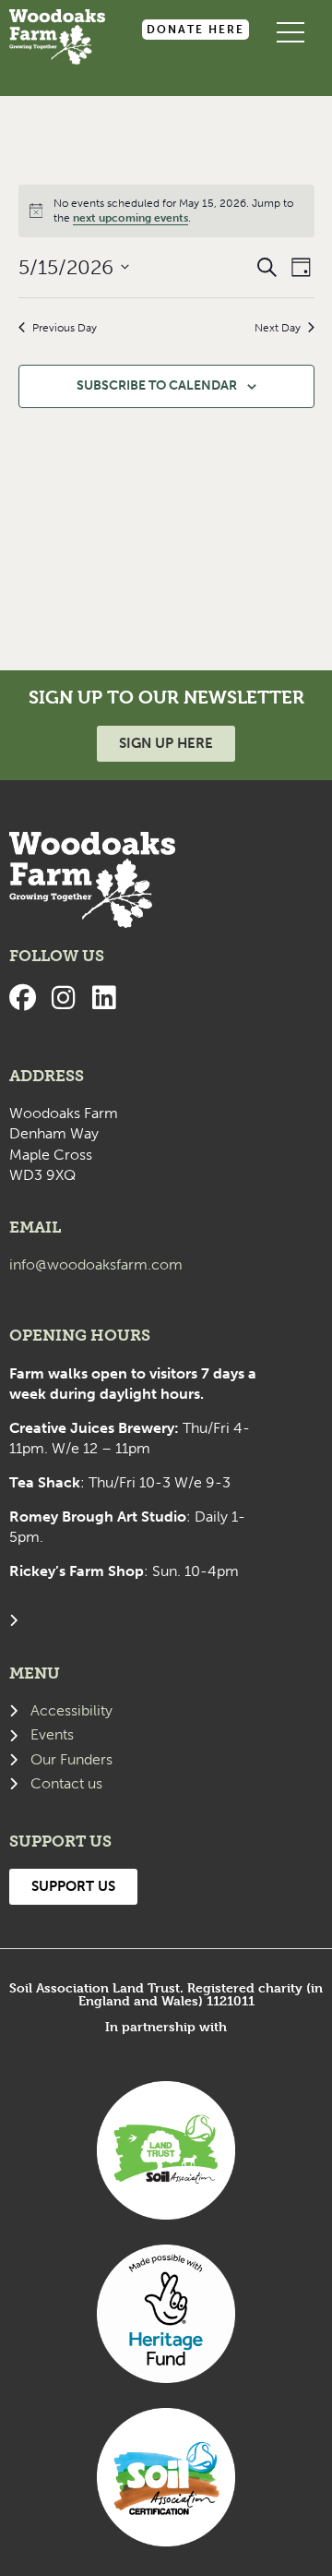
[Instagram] (63, 998)
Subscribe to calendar (157, 385)
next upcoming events (130, 218)
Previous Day (65, 328)
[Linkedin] (104, 998)
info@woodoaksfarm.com (96, 1264)
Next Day (278, 328)
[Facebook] (23, 998)
